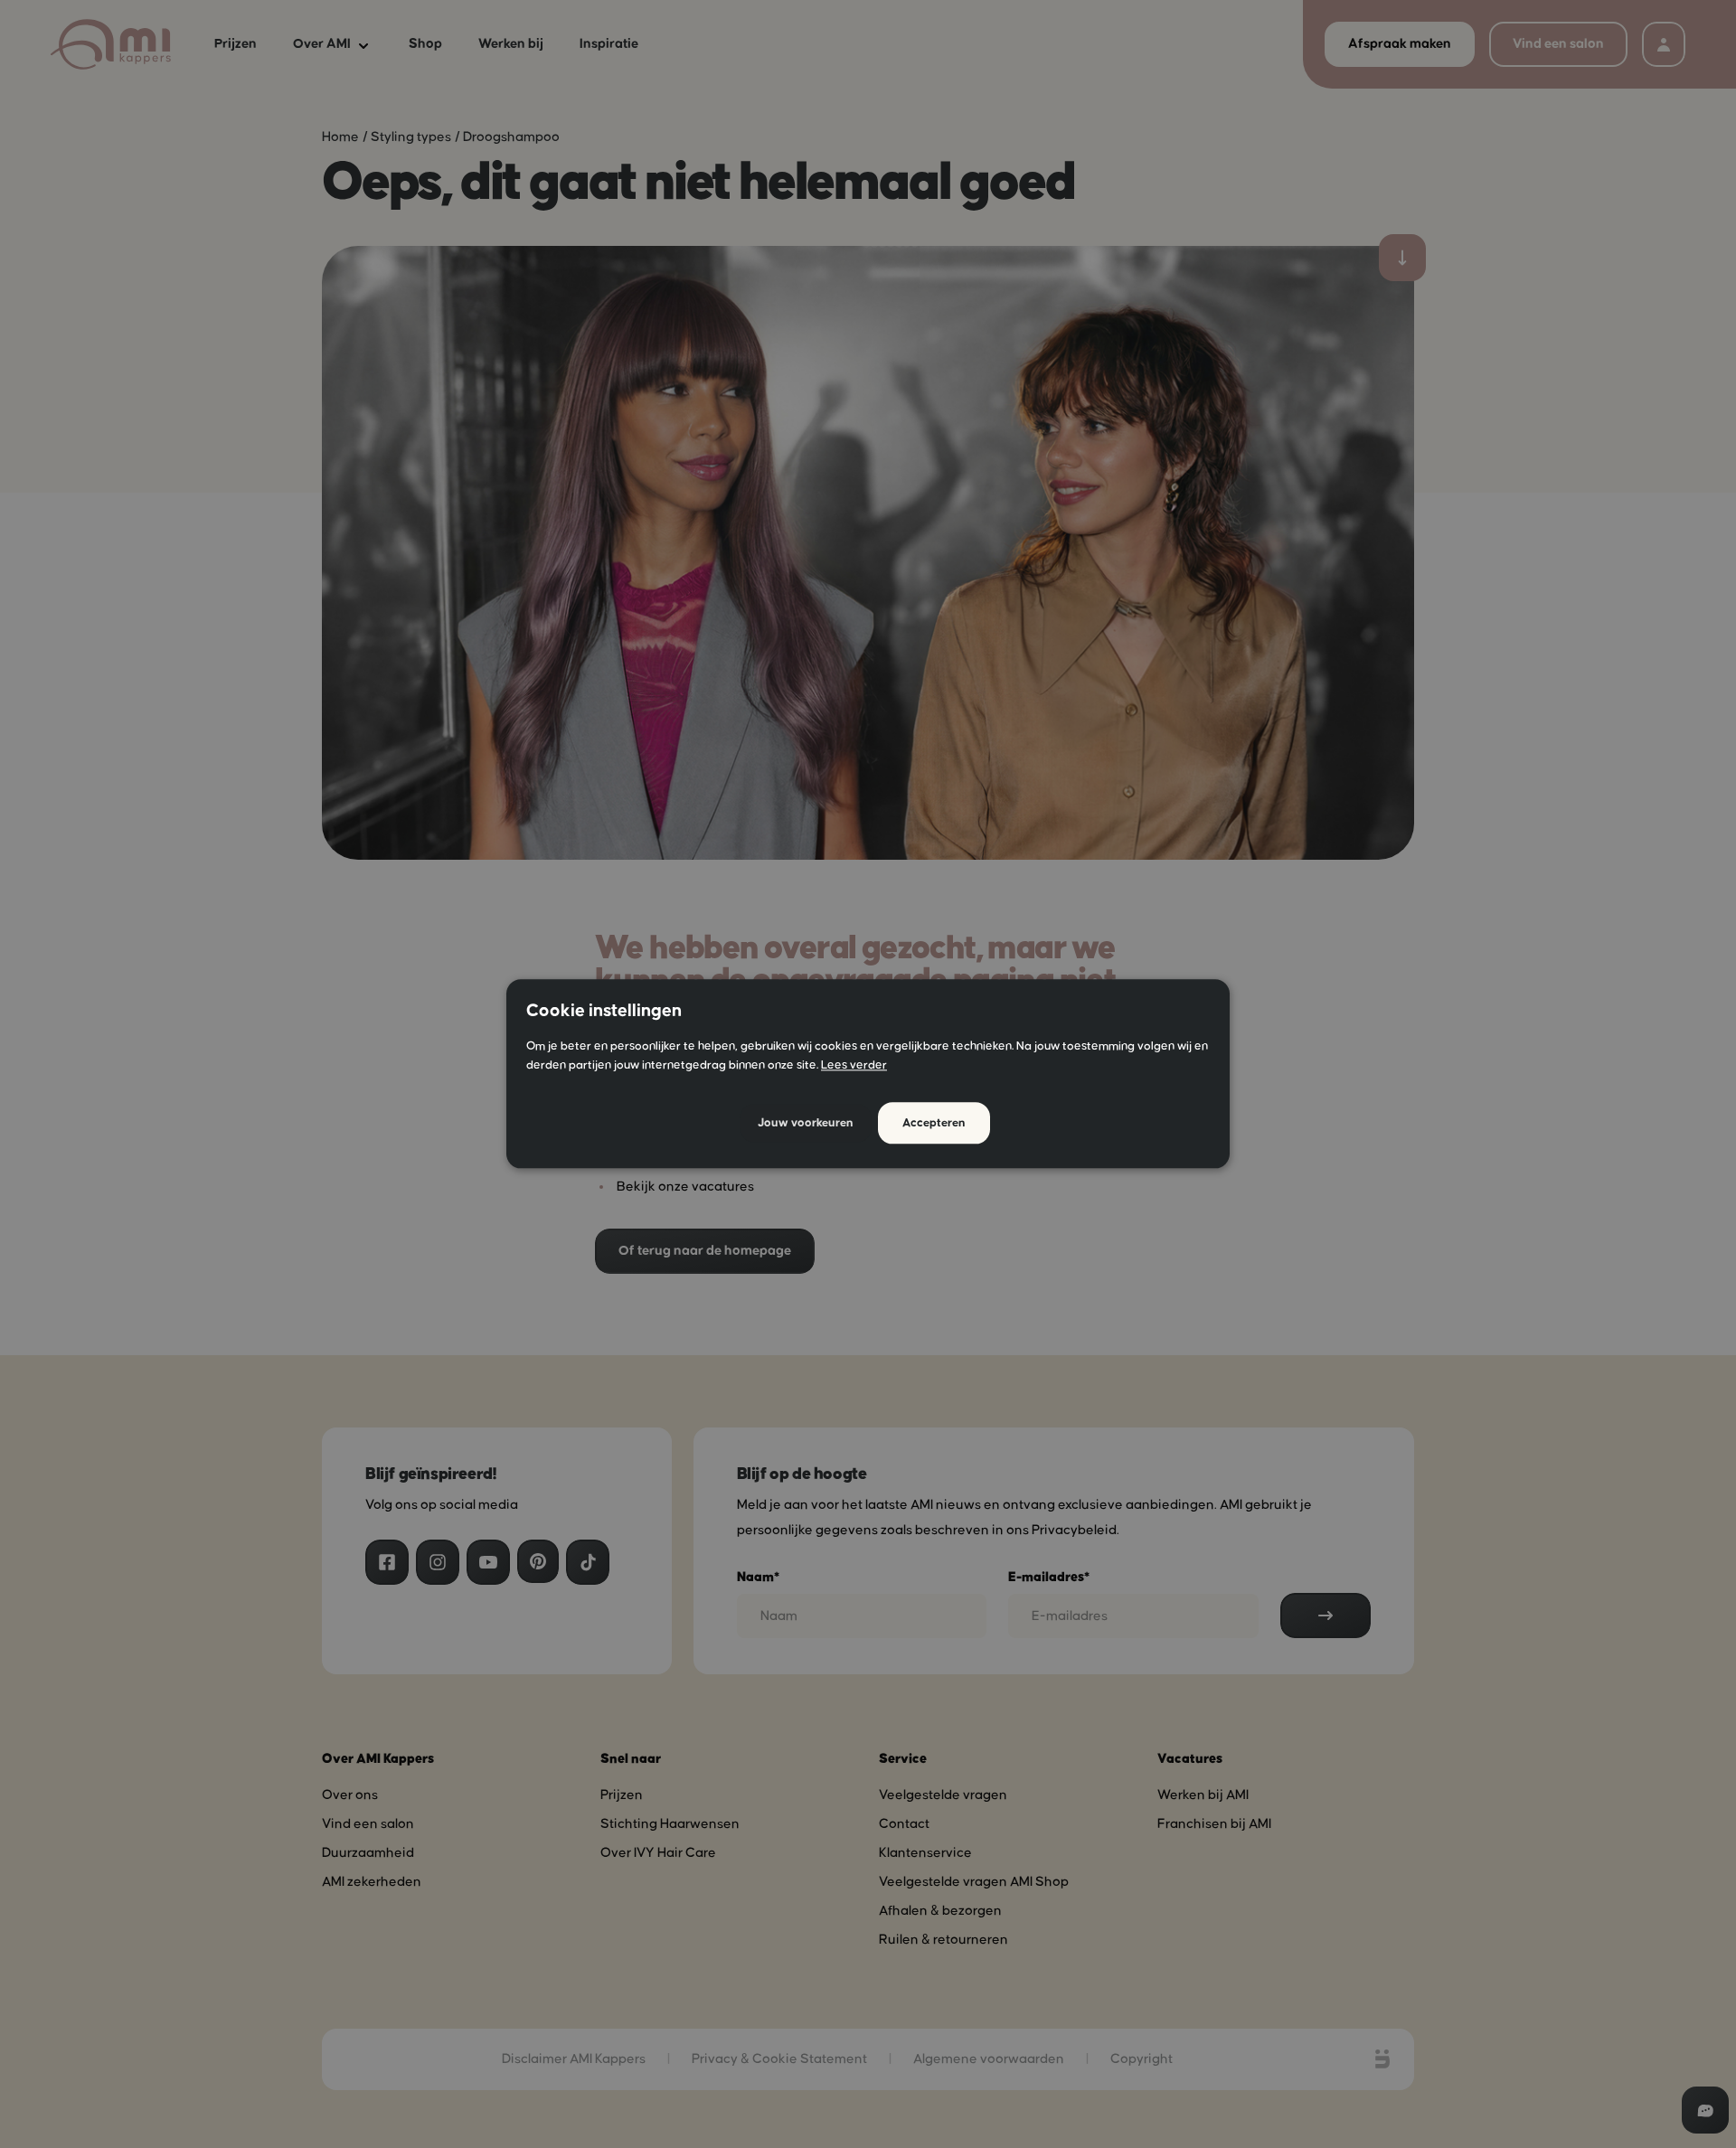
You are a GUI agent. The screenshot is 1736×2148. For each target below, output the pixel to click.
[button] (806, 1123)
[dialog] (868, 1074)
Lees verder (854, 1066)
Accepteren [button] (934, 1124)
